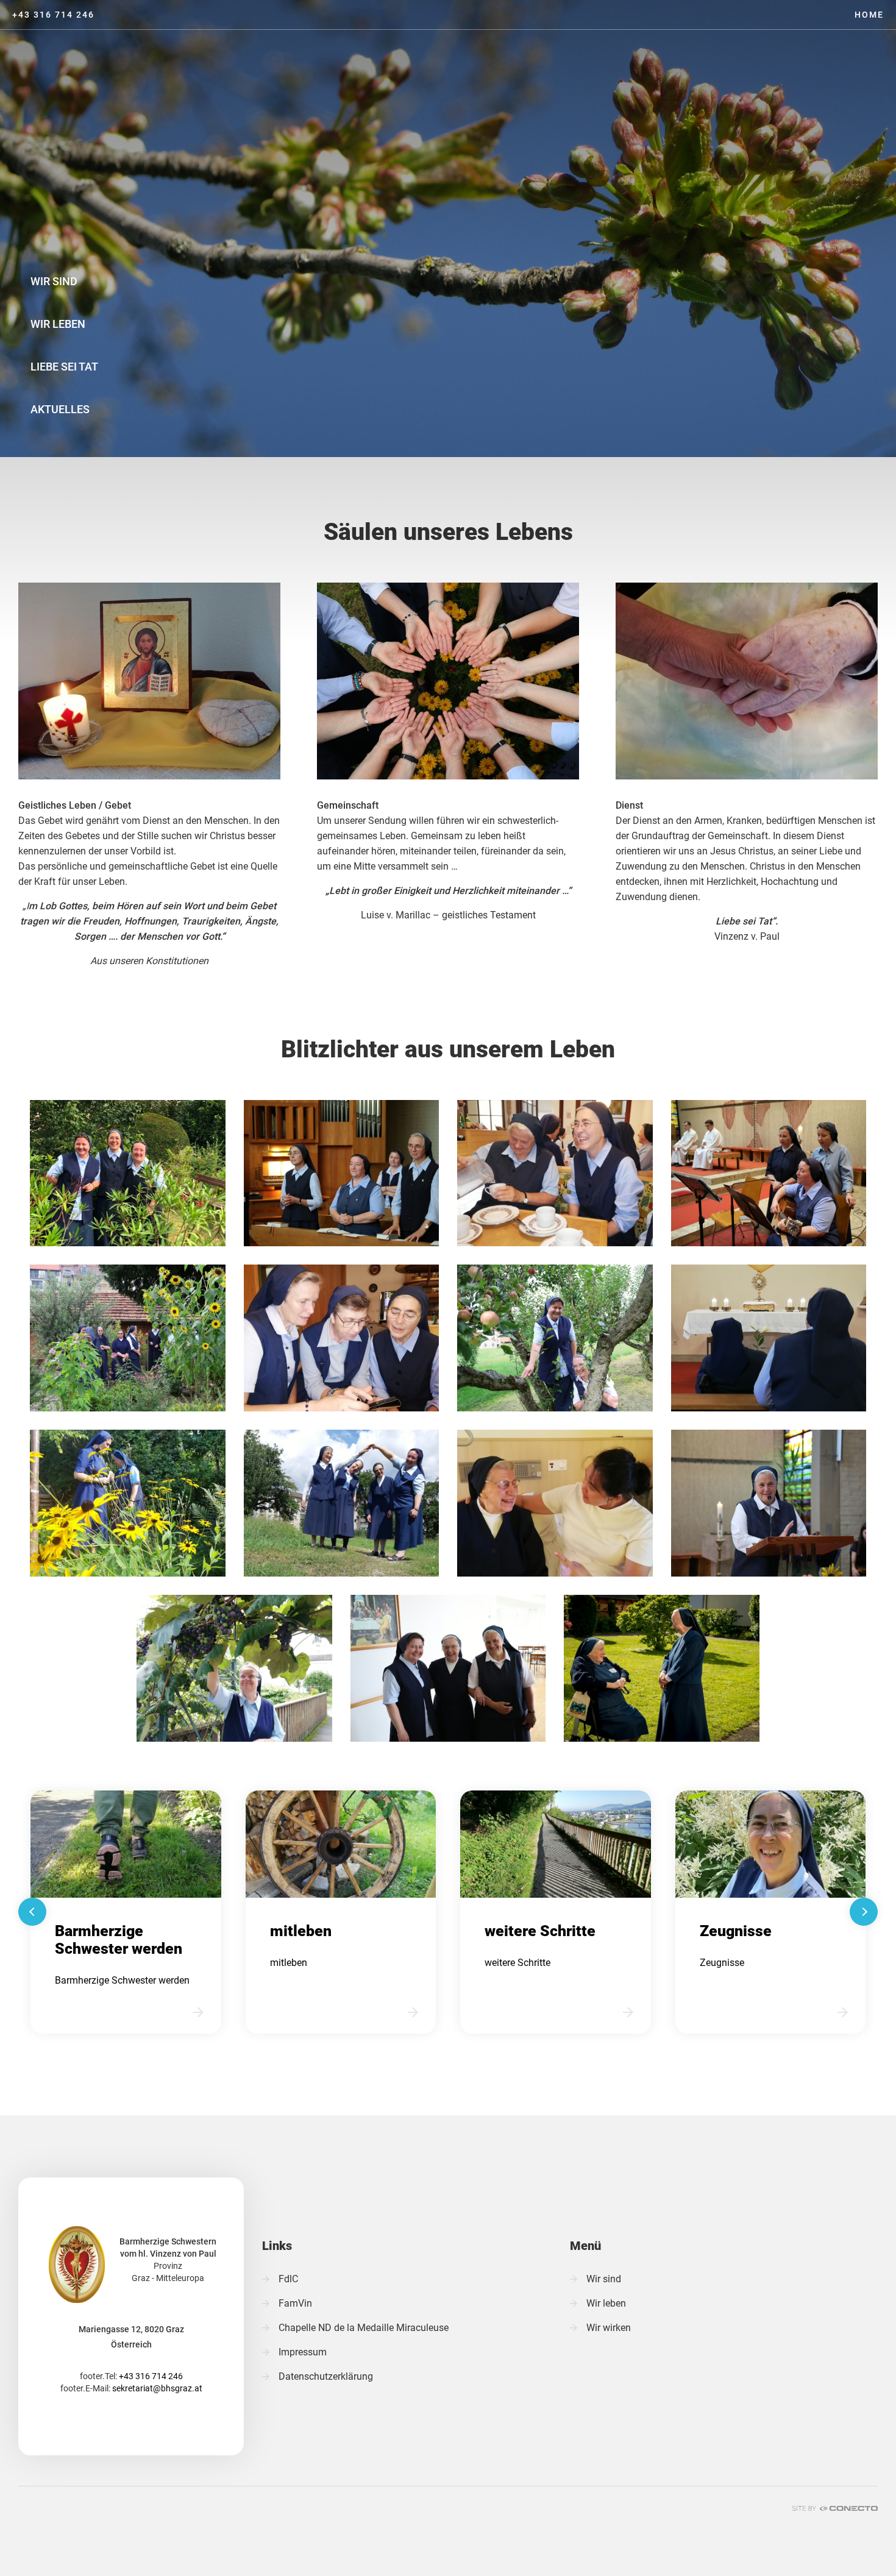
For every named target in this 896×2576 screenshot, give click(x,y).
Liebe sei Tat (64, 367)
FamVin (295, 2303)
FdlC (288, 2279)
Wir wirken (609, 2328)
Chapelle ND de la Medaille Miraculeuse (364, 2328)
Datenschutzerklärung (326, 2376)
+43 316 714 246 (53, 15)
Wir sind (54, 281)
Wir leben (58, 324)
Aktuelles (60, 409)
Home (869, 15)
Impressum (303, 2352)
